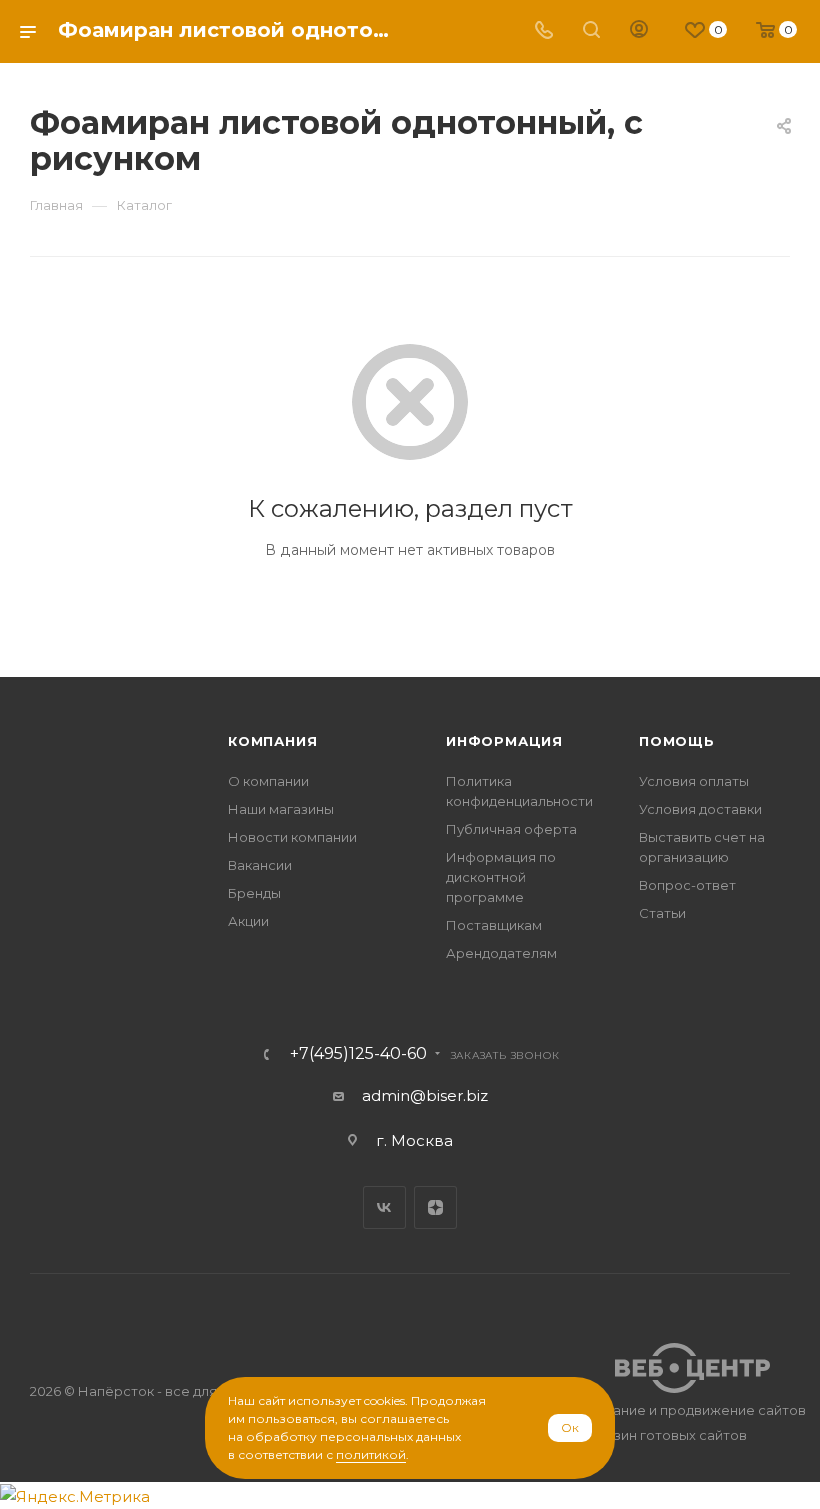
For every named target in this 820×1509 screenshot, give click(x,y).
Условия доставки (700, 809)
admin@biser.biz (425, 1095)
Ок (570, 1427)
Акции (248, 921)
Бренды (254, 893)
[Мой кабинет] (639, 31)
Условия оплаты (694, 781)
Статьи (662, 913)
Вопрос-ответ (687, 885)
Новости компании (292, 837)
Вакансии (260, 865)
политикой (371, 1454)
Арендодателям (501, 953)
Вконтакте (384, 1207)
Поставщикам (494, 925)
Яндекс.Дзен (435, 1207)
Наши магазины (281, 809)
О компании (268, 781)
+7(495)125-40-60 (358, 1054)
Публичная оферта (511, 829)
